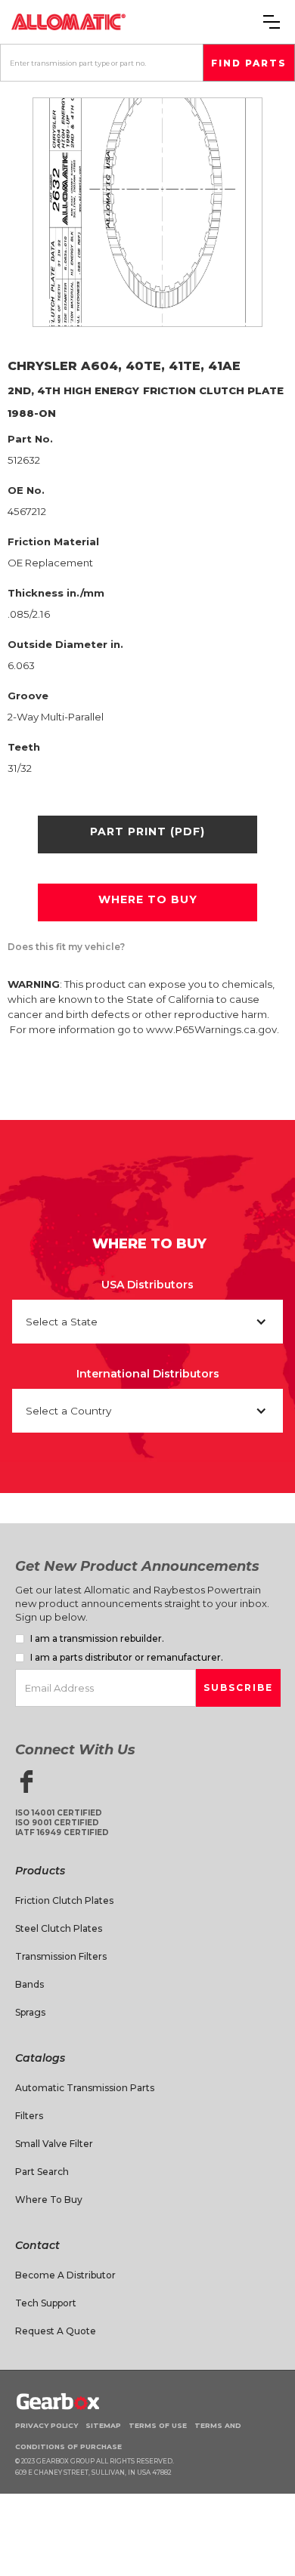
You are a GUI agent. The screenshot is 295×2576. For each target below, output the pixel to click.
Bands (29, 1984)
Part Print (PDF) (147, 831)
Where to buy (148, 899)
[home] (68, 22)
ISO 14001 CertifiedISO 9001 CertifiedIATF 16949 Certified (62, 1823)
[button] (272, 22)
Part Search (42, 2172)
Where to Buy (49, 2200)
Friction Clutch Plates (64, 1900)
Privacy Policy (47, 2425)
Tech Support (46, 2303)
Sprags (30, 2012)
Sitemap (103, 2425)
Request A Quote (56, 2331)
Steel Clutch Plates (59, 1928)
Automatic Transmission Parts (85, 2088)
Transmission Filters (61, 1956)
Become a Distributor (65, 2275)
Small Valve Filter (54, 2144)
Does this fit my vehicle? (66, 947)
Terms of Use (158, 2425)
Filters (29, 2116)
